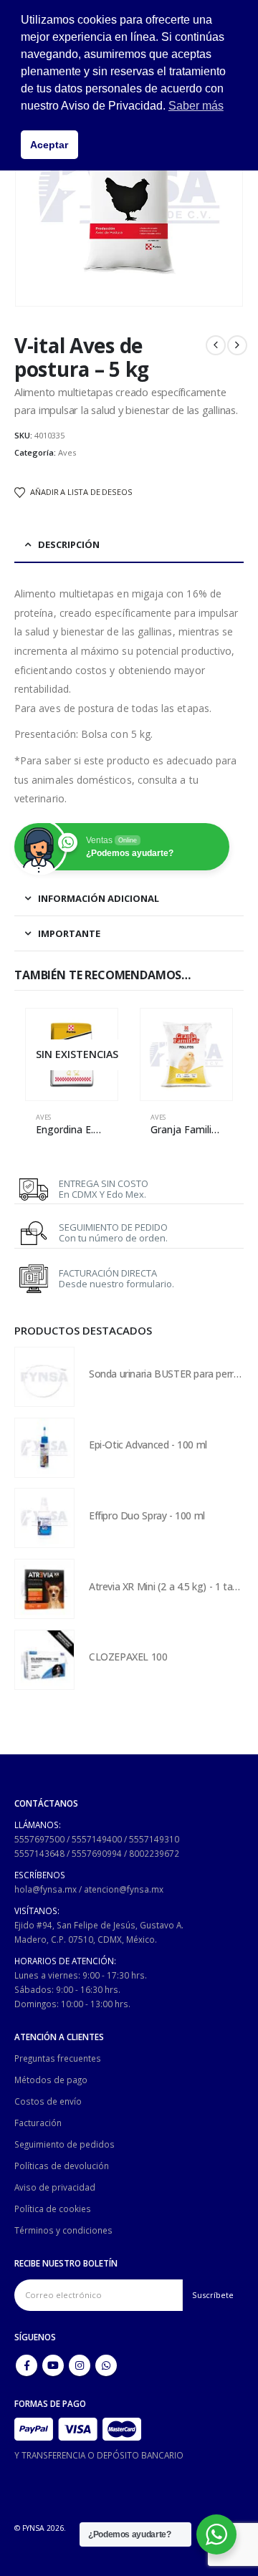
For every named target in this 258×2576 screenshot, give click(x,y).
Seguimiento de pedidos (64, 2144)
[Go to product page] (186, 1054)
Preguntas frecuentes (58, 2058)
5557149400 (97, 1839)
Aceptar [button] (49, 145)
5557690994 (97, 1853)
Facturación (38, 2123)
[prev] (216, 345)
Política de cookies (53, 2209)
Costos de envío (48, 2101)
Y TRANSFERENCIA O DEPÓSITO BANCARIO (99, 2455)
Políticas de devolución (62, 2166)
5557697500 (39, 1839)
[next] (237, 345)
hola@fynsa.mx (46, 1889)
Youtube (53, 2365)
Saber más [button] (196, 106)
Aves (67, 452)
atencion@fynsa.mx (124, 1889)
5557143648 (39, 1853)
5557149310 (154, 1839)
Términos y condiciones (63, 2230)
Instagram (80, 2365)
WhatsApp (106, 2365)
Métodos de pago (51, 2080)
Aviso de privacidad (55, 2187)
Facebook (27, 2365)
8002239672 (154, 1853)
